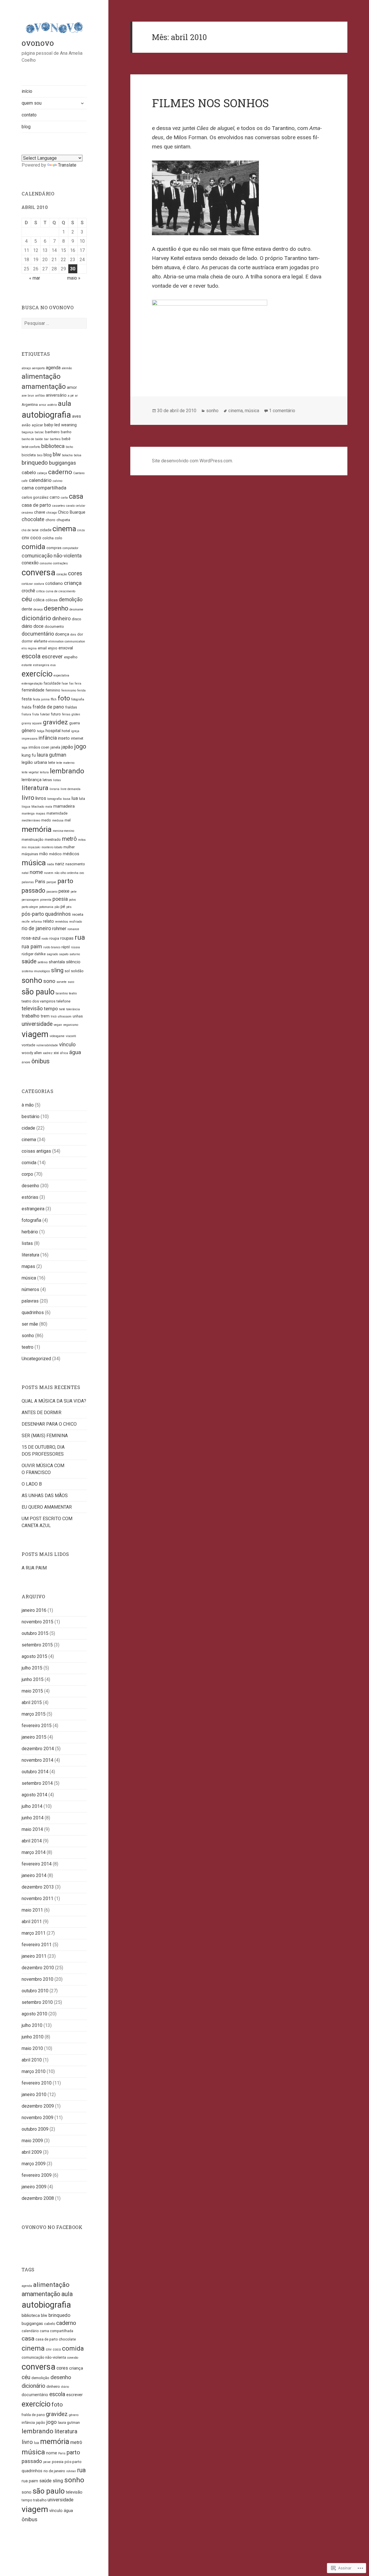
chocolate (33, 519)
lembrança (32, 780)
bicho (69, 447)
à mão (28, 1105)
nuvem (49, 873)
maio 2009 (32, 2141)
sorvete (62, 982)
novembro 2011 (37, 1898)
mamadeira (64, 806)
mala (49, 807)
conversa (38, 572)
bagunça (28, 432)
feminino (53, 690)
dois (73, 635)
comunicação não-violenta (52, 556)
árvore (26, 1062)
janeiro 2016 (34, 1610)
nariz (60, 864)
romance (73, 929)
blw (57, 454)
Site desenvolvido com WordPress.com (192, 461)
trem (45, 1016)
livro (28, 798)
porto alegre (30, 907)
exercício (37, 674)
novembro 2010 (37, 1979)
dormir (27, 641)
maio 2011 (32, 1910)
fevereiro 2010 (37, 2083)
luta (82, 799)
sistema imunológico (36, 971)
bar (46, 439)
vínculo (67, 1044)
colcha (48, 538)
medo (46, 820)
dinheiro (61, 619)
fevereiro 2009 (37, 2175)
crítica (41, 591)
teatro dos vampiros (38, 1001)
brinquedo (35, 463)
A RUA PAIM (34, 1568)
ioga (25, 748)
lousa (67, 799)
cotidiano (54, 584)
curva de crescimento (61, 591)
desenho (56, 608)
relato (48, 921)
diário (27, 626)
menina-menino (63, 831)
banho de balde (32, 439)
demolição (71, 600)
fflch (54, 699)
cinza (81, 530)
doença (62, 634)
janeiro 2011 (34, 1956)
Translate (67, 165)
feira (78, 684)
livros (41, 798)
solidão (77, 971)
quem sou (32, 103)
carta (64, 498)
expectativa (61, 675)
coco (36, 538)
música (34, 863)
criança (73, 583)
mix (24, 847)
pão (57, 907)
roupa (54, 938)
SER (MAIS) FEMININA (45, 1436)
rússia (75, 947)
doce (38, 626)
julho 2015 (32, 1668)
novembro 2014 (37, 1760)
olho (63, 873)
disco (77, 619)
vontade (28, 1045)
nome (36, 872)
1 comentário (282, 411)
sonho (32, 980)
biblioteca (53, 446)
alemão (67, 368)
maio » (74, 278)
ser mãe (30, 1324)
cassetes (59, 506)
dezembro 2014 (38, 1749)
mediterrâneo (31, 820)
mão (44, 854)
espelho (71, 657)
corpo (27, 1174)
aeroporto (38, 368)
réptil (66, 947)
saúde (29, 961)
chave (40, 512)
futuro (56, 714)
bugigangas (63, 463)
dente (27, 609)
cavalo (70, 506)
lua (75, 798)
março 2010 (34, 2071)
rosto (45, 939)
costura (39, 584)
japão (67, 747)
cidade (46, 530)
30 (73, 269)
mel (68, 820)
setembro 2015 (37, 1645)
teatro (73, 993)
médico (55, 854)
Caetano (79, 473)
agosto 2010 (34, 2014)
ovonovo (38, 43)
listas (57, 780)
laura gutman (52, 755)
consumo (46, 563)
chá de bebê (30, 530)
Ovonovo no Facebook (52, 2227)
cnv (25, 538)
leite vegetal (30, 772)
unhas (78, 1016)
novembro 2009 (37, 2118)
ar (76, 396)
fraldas (71, 707)
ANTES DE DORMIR (42, 1413)
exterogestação (32, 684)
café (25, 481)
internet (77, 738)
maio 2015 (32, 1691)
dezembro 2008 (38, 2198)
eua (53, 665)
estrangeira (41, 665)
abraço (26, 368)
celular (81, 506)
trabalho (31, 1016)
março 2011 (34, 1933)
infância (48, 738)
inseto (64, 738)
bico (40, 455)
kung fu (29, 755)
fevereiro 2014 (37, 1864)
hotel (66, 731)
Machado (38, 807)
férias (66, 714)
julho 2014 (32, 1806)
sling (57, 970)
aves (77, 416)
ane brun (28, 396)
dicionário (36, 618)
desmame (76, 609)
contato (29, 115)
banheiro (52, 432)
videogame (57, 1036)
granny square (32, 723)
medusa (58, 820)
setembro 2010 (37, 2002)
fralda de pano (48, 707)
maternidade (57, 813)
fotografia (78, 699)
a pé (71, 396)
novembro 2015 (37, 1622)
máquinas (30, 854)
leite (52, 763)
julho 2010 (32, 2025)
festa (27, 699)
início (27, 91)
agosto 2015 (34, 1656)
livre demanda (70, 789)
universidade (37, 1024)
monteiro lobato (52, 847)
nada (50, 864)
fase (65, 684)
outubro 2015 (35, 1633)
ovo (82, 873)
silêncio (73, 962)
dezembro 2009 (38, 2106)
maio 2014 (32, 1829)
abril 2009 (32, 2152)
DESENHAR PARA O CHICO (49, 1424)
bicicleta (29, 455)
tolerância (73, 1009)
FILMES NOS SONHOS (210, 103)
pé (63, 907)
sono (49, 981)
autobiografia (46, 415)
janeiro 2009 (34, 2187)
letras (47, 780)
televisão (32, 1008)
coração (62, 574)
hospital (53, 731)
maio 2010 (32, 2048)
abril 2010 (32, 2060)
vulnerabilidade (47, 1045)
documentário (38, 634)
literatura (35, 788)
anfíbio (40, 396)
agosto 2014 (34, 1795)
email (42, 648)
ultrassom (65, 1016)
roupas (67, 938)
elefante (41, 641)
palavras (28, 882)
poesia (60, 899)
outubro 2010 (35, 1991)
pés (69, 907)
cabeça (42, 473)
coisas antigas (36, 1151)
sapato (64, 954)
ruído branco (52, 947)
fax (71, 684)
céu (27, 599)
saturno (75, 954)
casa (76, 496)
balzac (39, 432)
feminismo (69, 690)
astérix (52, 405)
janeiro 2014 (34, 1875)
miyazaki (34, 847)
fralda (27, 707)
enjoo (53, 648)
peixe (64, 891)
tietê (62, 1009)
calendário (40, 480)
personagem (30, 900)
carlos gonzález (35, 497)
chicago (52, 513)
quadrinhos (58, 914)
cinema (64, 529)
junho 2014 (33, 1818)
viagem (35, 1034)
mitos (82, 840)
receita (78, 914)
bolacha (67, 455)
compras (54, 548)
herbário (30, 1232)
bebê (66, 439)
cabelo (29, 472)
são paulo (38, 992)
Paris (40, 882)
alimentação (41, 376)
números (30, 1289)
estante (27, 665)
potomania (46, 907)
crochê (28, 591)
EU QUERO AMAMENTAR (47, 1507)
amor (72, 388)
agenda (53, 368)
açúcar (37, 425)
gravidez (55, 722)
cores (75, 573)
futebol (45, 714)
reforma (36, 922)
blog (26, 127)
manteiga (28, 814)
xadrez (48, 1053)
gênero (29, 731)
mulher (69, 847)
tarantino (62, 993)
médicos (71, 854)
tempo (51, 1009)
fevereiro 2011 (37, 1945)
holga (41, 731)
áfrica (64, 1053)
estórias (30, 1197)
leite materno (65, 763)
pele (74, 892)
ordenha (73, 873)
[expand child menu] (82, 103)
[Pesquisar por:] (54, 323)
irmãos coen (39, 747)
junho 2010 (33, 2037)
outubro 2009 (35, 2129)
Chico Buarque (72, 512)
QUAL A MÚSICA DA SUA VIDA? (54, 1401)
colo (59, 538)
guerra (75, 723)
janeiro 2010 (34, 2094)
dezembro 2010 (38, 1968)
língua (26, 807)
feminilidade (33, 690)
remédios (62, 922)
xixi (56, 1053)
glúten (76, 714)
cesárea (27, 513)
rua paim (32, 946)
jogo (80, 746)
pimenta (46, 900)
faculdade (52, 683)
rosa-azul (31, 938)
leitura (44, 772)
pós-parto (33, 914)
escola (31, 656)
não (57, 873)
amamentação (44, 387)
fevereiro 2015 (37, 1726)
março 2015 (34, 1714)
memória (37, 829)
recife (26, 922)
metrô (69, 839)
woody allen (32, 1053)
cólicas (52, 600)
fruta (36, 714)
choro (50, 520)
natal (25, 873)
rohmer (59, 929)
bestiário (31, 1116)
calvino (58, 481)
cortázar (27, 584)
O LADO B (32, 1484)
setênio (43, 962)
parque (51, 882)
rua (80, 937)
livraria (54, 789)
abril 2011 (32, 1922)
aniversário (56, 395)
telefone (63, 1001)
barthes (55, 439)
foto (64, 698)
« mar (35, 278)
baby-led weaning (60, 425)
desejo (38, 609)
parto (65, 881)
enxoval (66, 648)
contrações (60, 563)
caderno (60, 472)
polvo (72, 900)
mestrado (53, 839)
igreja (75, 731)
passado (33, 891)
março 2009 (34, 2164)
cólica (39, 600)
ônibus (41, 1061)
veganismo (71, 1025)
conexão (30, 563)
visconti (71, 1036)
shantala (57, 962)
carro (55, 497)
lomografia (54, 799)
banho (66, 432)
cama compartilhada (44, 488)
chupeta (63, 520)
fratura (26, 714)
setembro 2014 (37, 1783)
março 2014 (34, 1852)
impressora (30, 739)
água (75, 1052)
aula (65, 404)
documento (54, 626)
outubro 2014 (35, 1772)
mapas (41, 814)
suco (71, 982)
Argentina (30, 405)
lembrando (67, 771)
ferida (81, 690)
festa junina (41, 699)
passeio (52, 892)
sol (67, 971)
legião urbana (34, 763)
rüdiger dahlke (34, 954)
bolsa (78, 455)
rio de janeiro (36, 928)
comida (33, 547)
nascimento (75, 864)
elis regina (29, 648)
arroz (43, 405)
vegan (58, 1025)
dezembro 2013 (38, 1887)
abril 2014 (32, 1841)
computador (70, 548)
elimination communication (67, 641)
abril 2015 (32, 1702)
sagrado (52, 954)
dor (80, 634)
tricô (54, 1016)
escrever (52, 656)
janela (55, 747)
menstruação (33, 839)
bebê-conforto (31, 447)
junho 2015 (33, 1679)
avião (26, 425)
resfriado (76, 922)
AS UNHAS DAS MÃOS (45, 1496)
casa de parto (36, 505)
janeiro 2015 (34, 1737)
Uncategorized (36, 1359)
